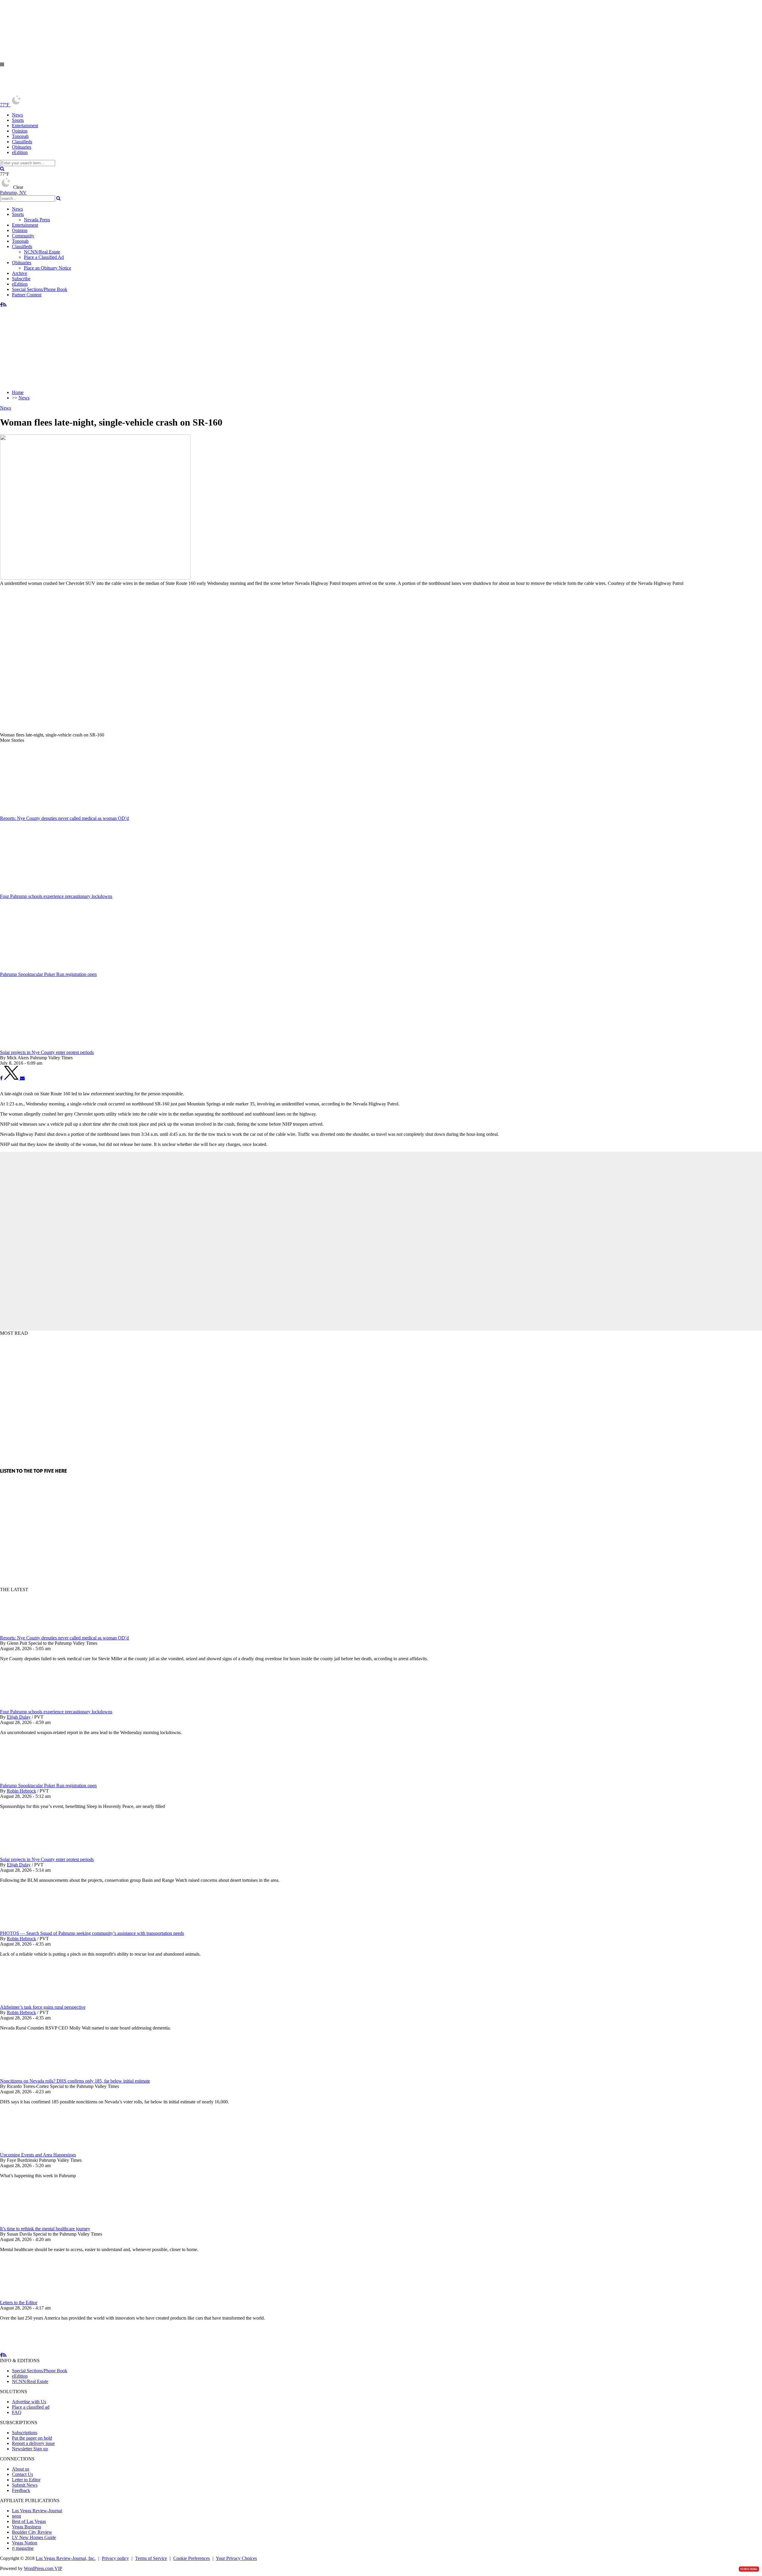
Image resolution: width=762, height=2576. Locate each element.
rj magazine (23, 2548)
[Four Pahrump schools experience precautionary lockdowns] (31, 1706)
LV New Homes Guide (34, 2537)
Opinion (20, 131)
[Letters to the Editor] (31, 2297)
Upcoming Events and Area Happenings (38, 2155)
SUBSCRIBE (749, 2569)
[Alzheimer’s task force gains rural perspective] (31, 2002)
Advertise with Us (29, 2402)
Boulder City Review (32, 2532)
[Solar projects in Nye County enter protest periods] (31, 1854)
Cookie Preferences (192, 2558)
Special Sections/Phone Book (40, 289)
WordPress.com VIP (43, 2568)
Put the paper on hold (32, 2438)
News (17, 115)
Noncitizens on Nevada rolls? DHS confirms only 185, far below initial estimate (75, 2081)
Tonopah (20, 136)
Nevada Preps (37, 220)
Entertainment (25, 126)
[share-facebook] (1, 1078)
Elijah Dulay (19, 1717)
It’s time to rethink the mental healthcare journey (45, 2229)
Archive (19, 273)
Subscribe (21, 279)
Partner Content (27, 295)
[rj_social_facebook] (1, 305)
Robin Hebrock (21, 1791)
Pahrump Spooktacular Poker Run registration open (48, 1785)
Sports (18, 120)
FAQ (17, 2412)
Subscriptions (25, 2433)
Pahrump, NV (13, 193)
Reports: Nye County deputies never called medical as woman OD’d (64, 1638)
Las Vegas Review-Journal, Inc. (66, 2558)
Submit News (25, 2485)
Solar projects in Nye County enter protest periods (47, 1859)
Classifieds (22, 142)
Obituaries (22, 147)
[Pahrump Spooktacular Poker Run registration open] (31, 1780)
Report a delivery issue (33, 2443)
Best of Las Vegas (29, 2521)
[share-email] (22, 1078)
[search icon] (2, 169)
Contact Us (22, 2474)
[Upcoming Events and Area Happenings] (31, 2149)
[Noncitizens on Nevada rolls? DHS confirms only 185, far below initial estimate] (31, 2076)
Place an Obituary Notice (47, 268)
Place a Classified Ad (44, 257)
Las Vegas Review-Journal (37, 2511)
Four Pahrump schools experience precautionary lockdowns (56, 1712)
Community (23, 236)
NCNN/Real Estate (42, 252)
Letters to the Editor (19, 2302)
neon (17, 2516)
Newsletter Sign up (30, 2449)
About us (21, 2469)
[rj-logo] (60, 92)
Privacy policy (115, 2558)
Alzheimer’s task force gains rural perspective (43, 2007)
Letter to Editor (26, 2480)
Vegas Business (26, 2527)
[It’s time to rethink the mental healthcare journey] (31, 2223)
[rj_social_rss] (5, 305)
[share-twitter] (12, 1078)
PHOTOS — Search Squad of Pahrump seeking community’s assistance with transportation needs (92, 1933)
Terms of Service (151, 2558)
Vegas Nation (25, 2543)
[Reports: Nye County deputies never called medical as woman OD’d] (31, 1632)
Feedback (21, 2490)
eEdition (20, 152)
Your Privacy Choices (236, 2558)
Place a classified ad (31, 2407)
